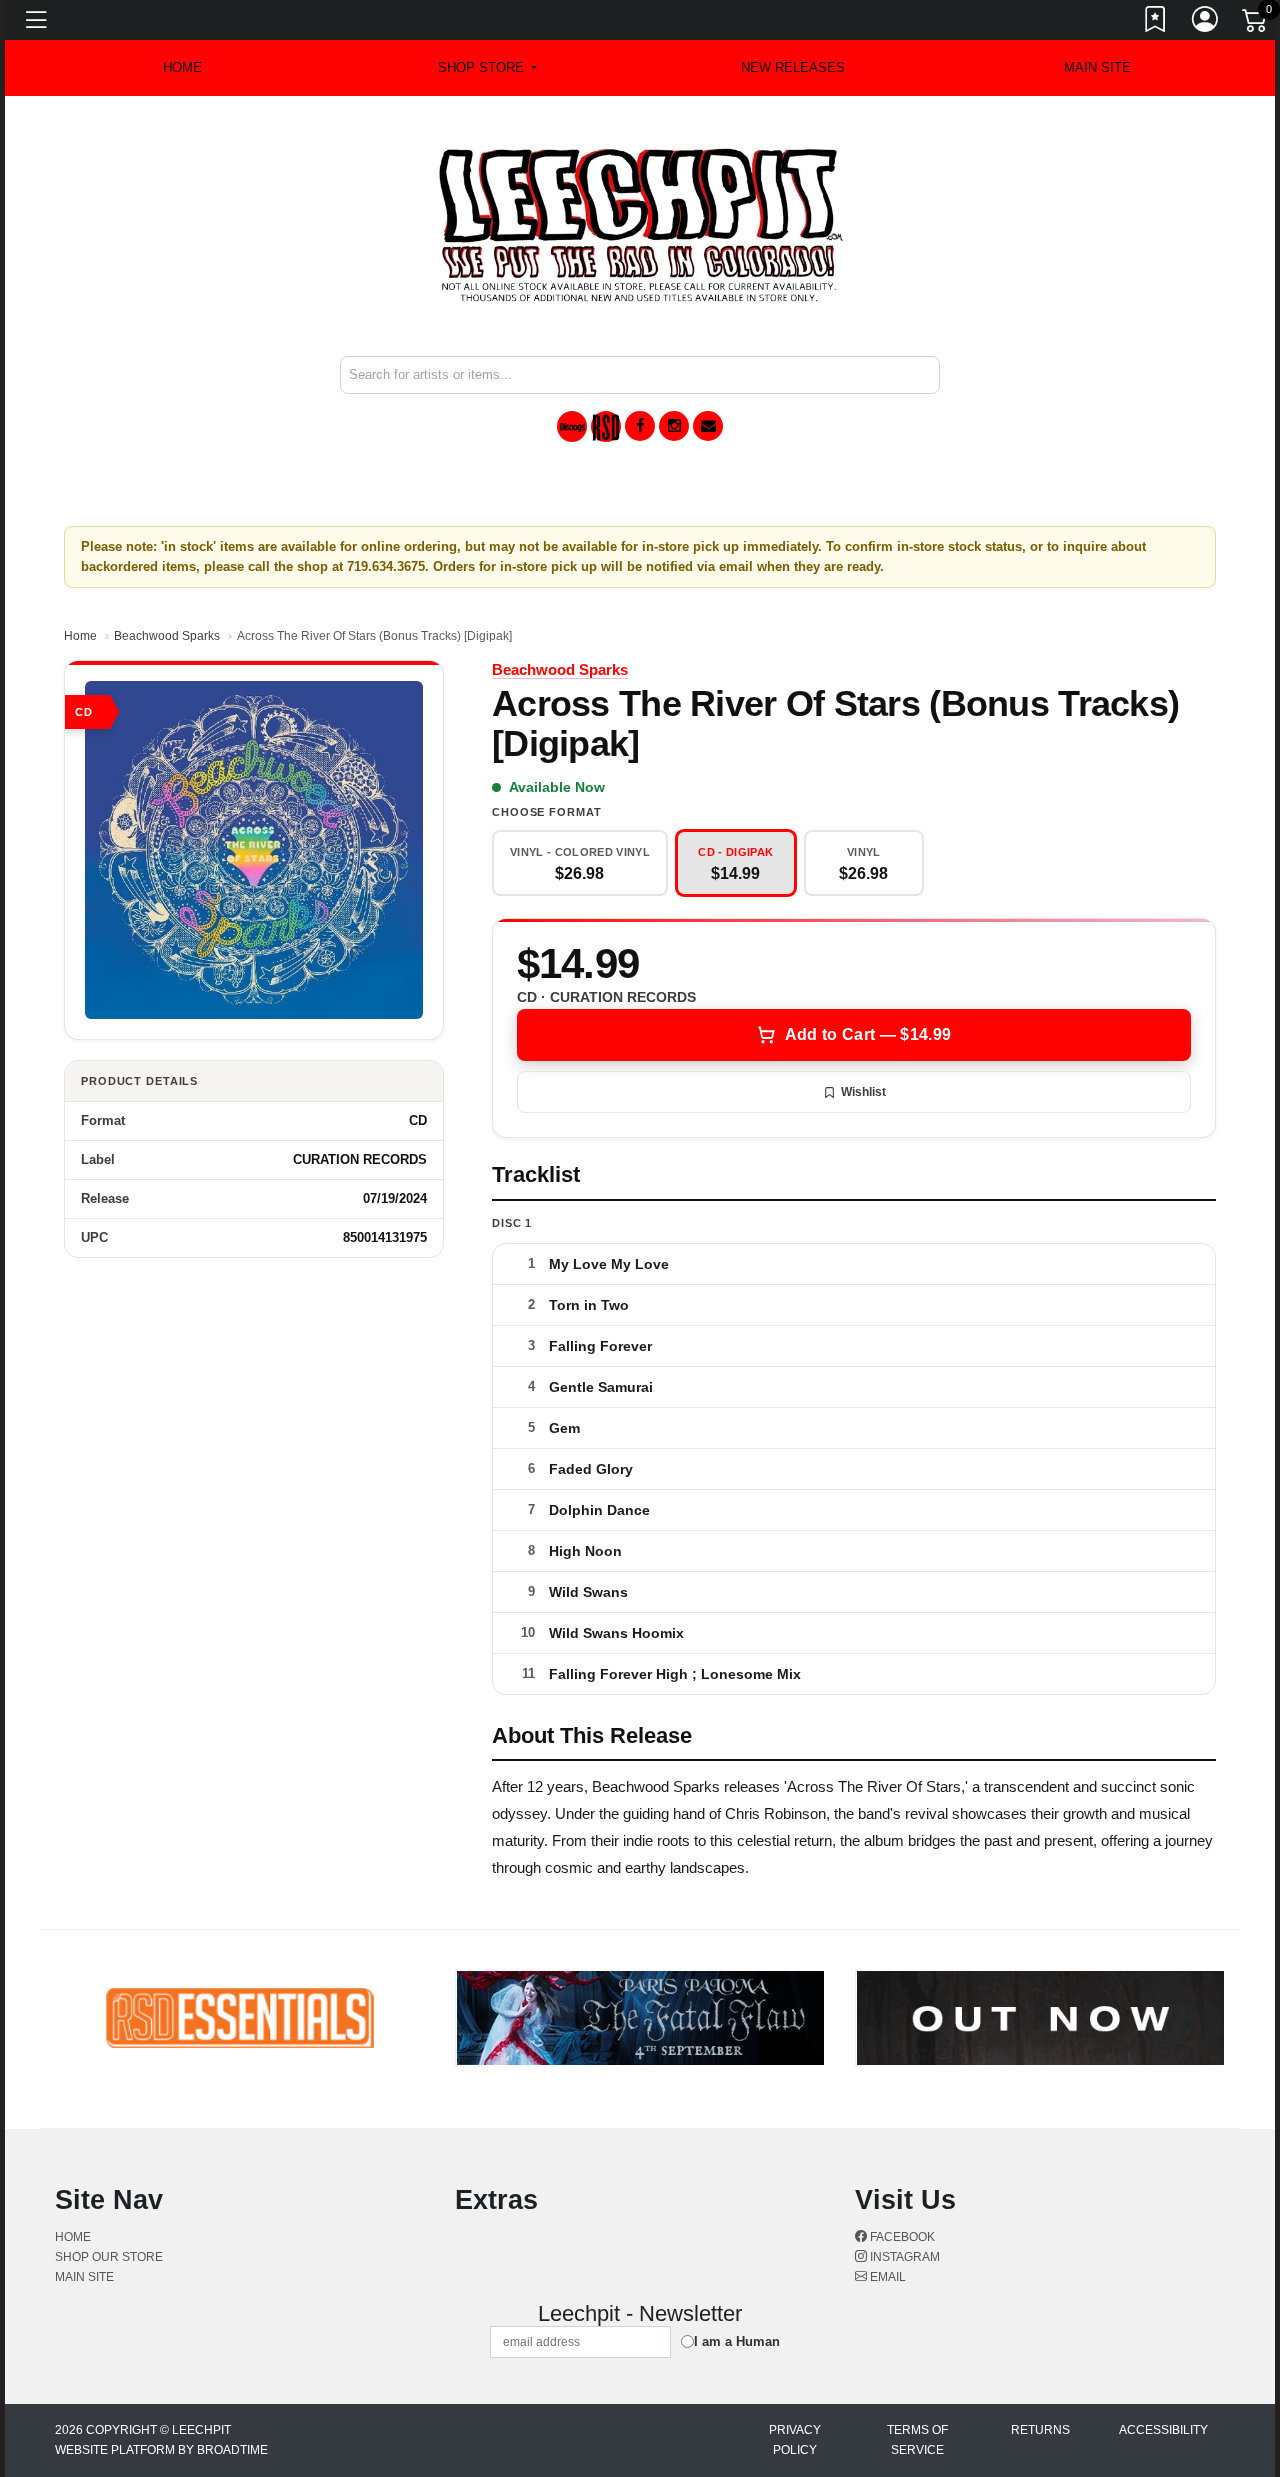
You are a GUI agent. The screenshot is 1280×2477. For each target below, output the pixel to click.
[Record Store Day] (606, 426)
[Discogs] (572, 426)
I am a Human (737, 2341)
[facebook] (640, 426)
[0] (1256, 24)
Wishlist (863, 1092)
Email (886, 2277)
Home (80, 636)
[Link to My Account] (1206, 23)
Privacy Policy (795, 2440)
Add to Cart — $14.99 (868, 1034)
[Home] (640, 224)
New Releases (793, 67)
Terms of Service (917, 2440)
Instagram (903, 2257)
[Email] (708, 426)
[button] (487, 68)
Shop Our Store (109, 2257)
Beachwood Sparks (167, 636)
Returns (1040, 2430)
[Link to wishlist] (1156, 23)
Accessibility (1163, 2430)
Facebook (901, 2237)
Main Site (1097, 67)
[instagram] (674, 426)
